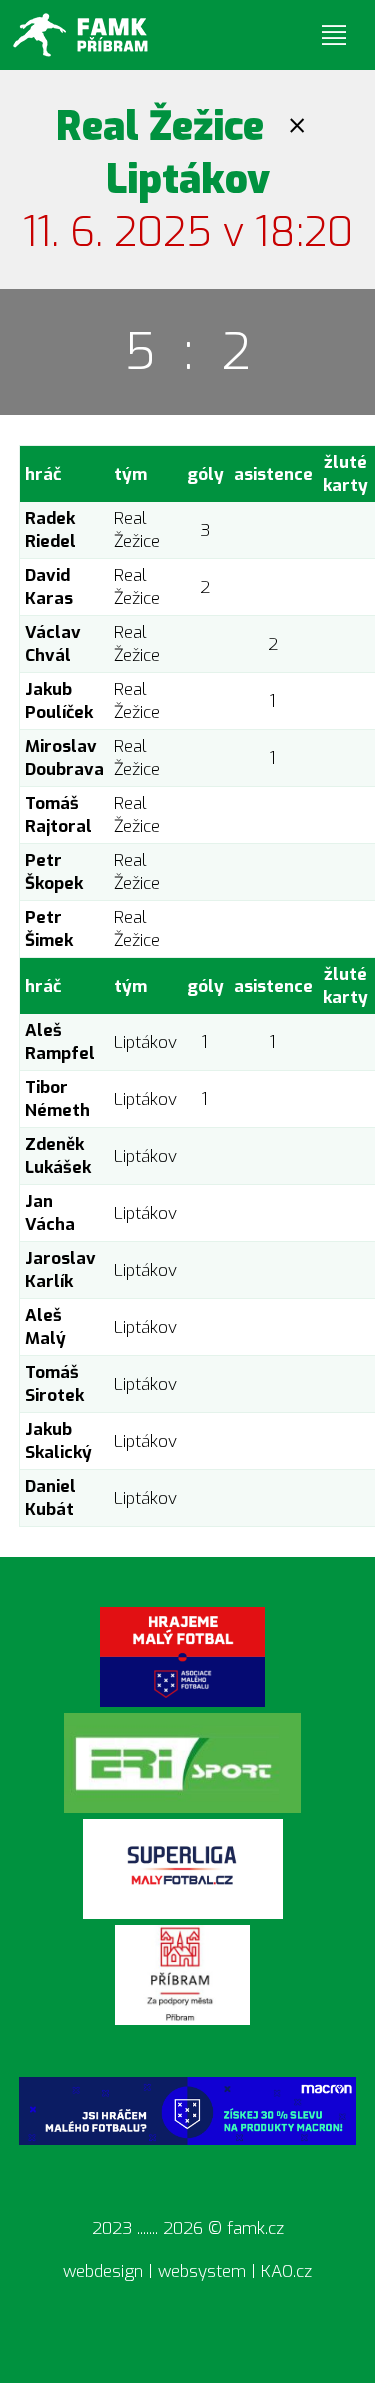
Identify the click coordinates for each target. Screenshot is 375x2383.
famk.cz (255, 2228)
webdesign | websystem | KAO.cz (187, 2271)
